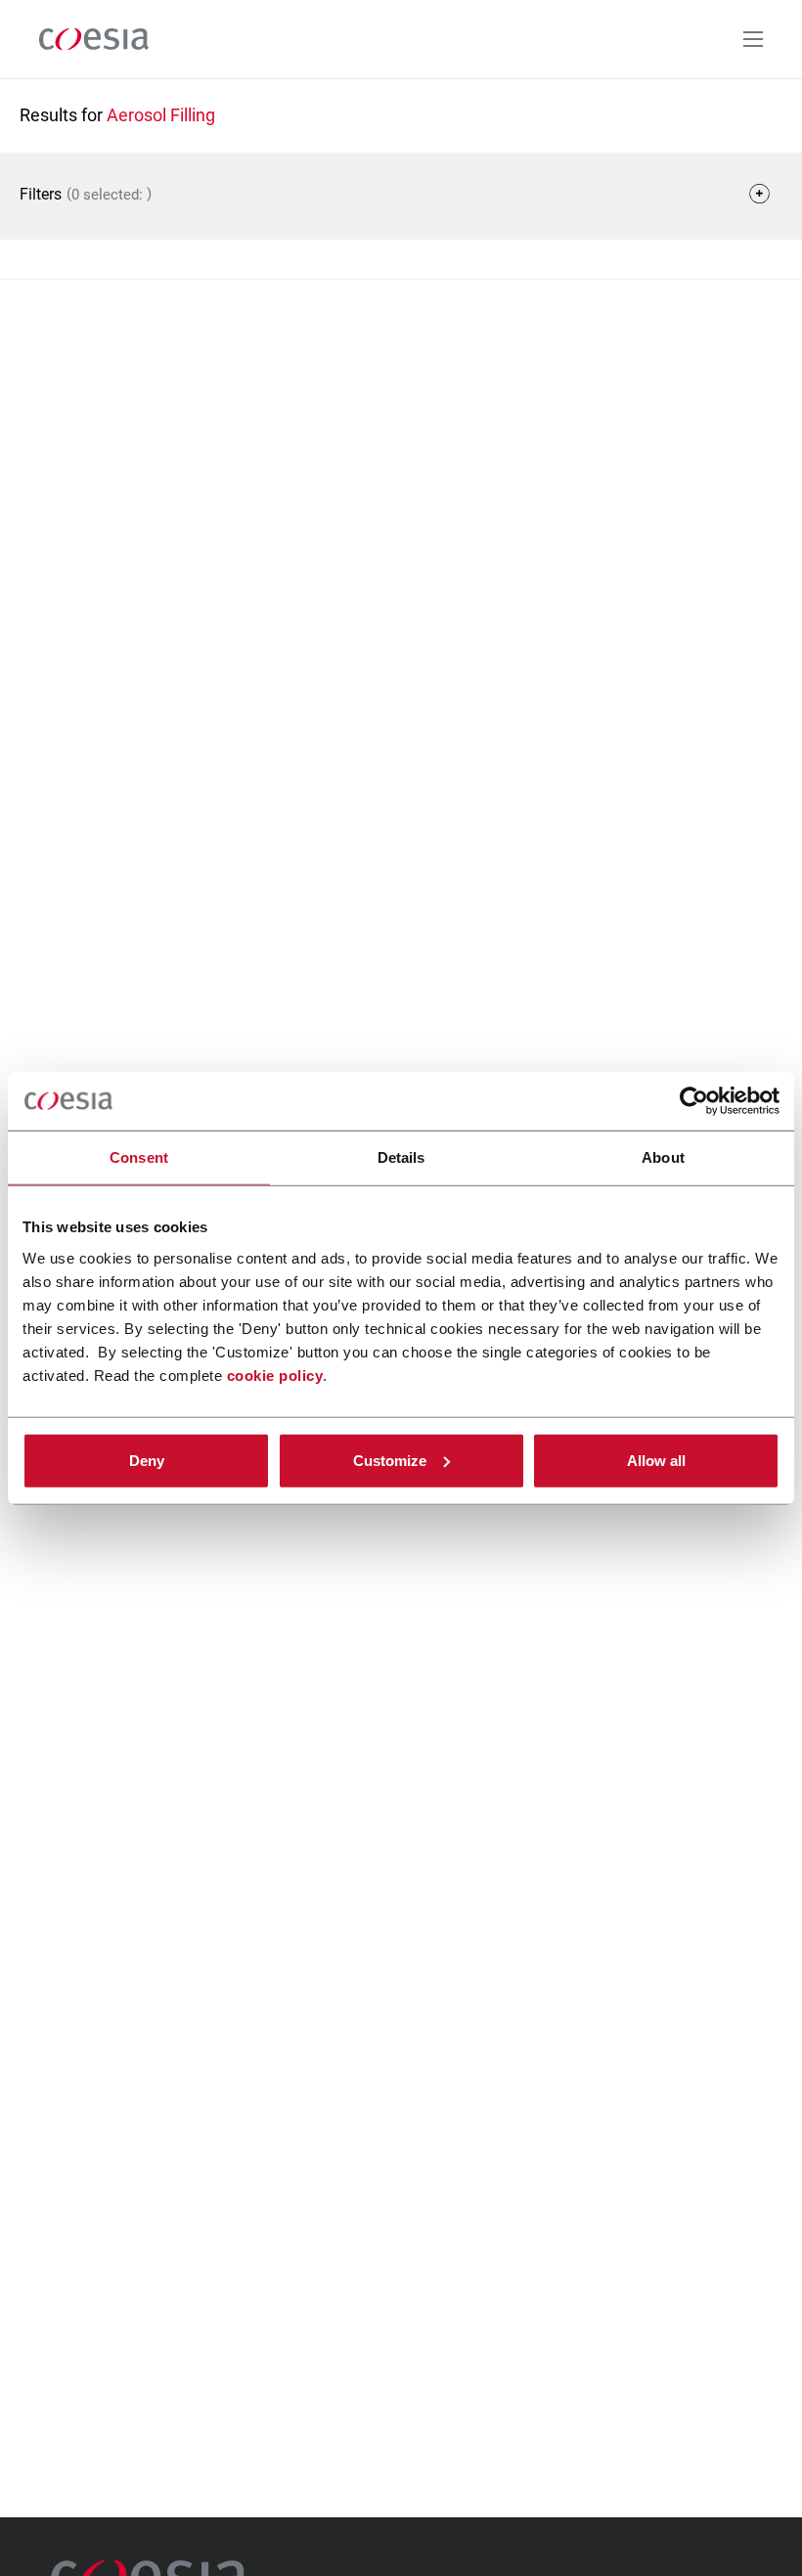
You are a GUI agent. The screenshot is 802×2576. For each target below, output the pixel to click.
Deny (147, 1460)
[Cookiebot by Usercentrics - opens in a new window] (694, 1101)
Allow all (656, 1460)
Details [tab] (401, 1157)
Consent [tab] (139, 1157)
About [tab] (663, 1157)
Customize (390, 1460)
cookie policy (275, 1375)
